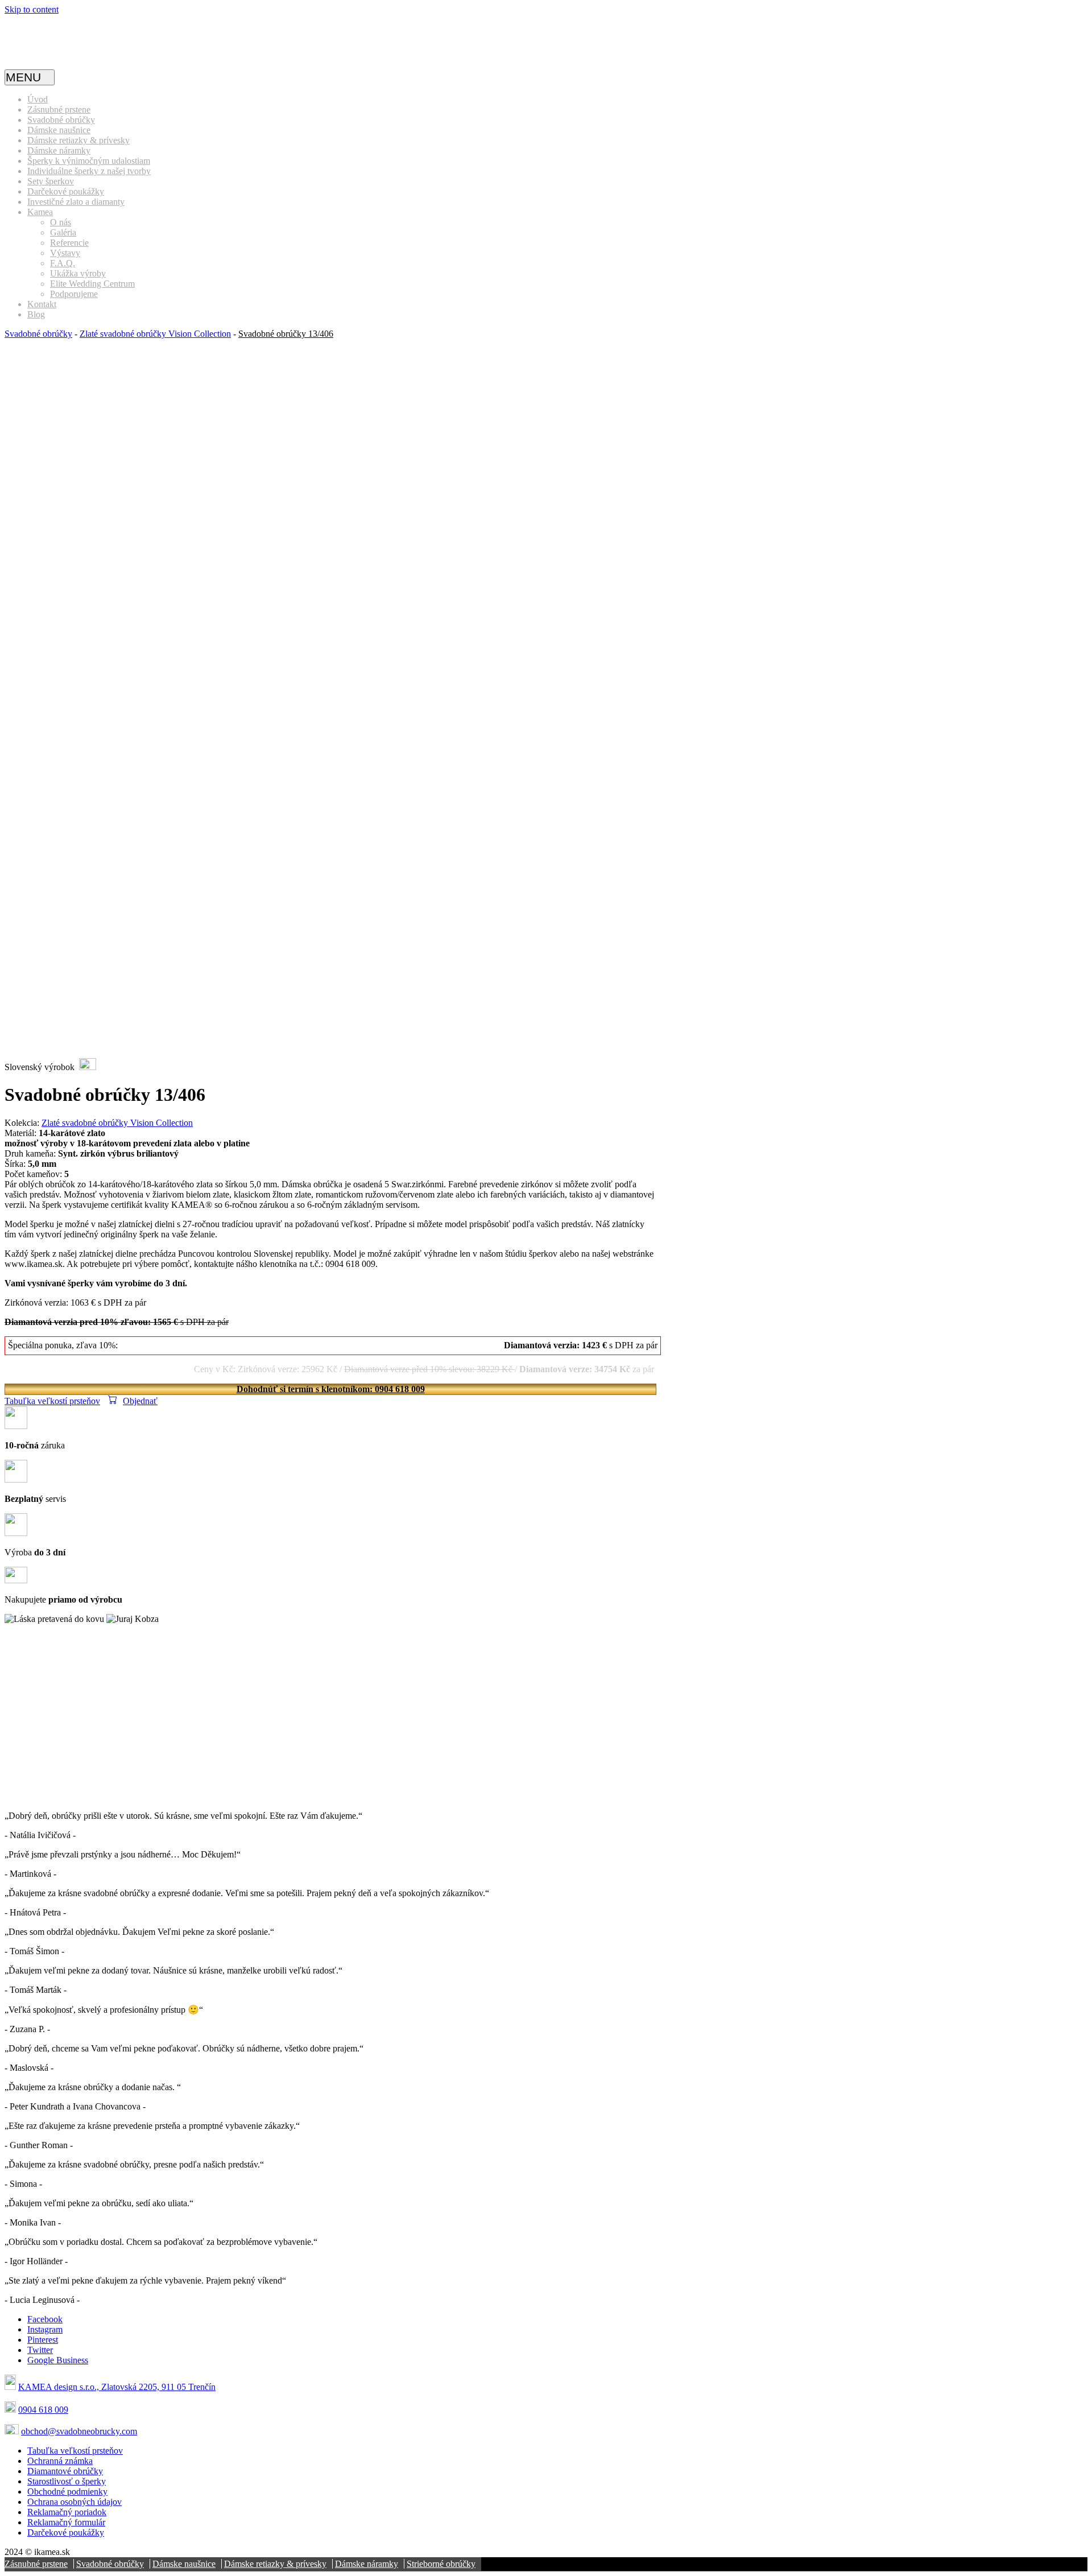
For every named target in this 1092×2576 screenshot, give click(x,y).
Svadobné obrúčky (61, 120)
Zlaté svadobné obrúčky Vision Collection (155, 334)
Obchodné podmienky (67, 2492)
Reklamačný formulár (66, 2522)
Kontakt (42, 304)
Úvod (38, 99)
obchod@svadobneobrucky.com (79, 2431)
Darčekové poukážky (66, 191)
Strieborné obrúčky (441, 2564)
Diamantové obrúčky (65, 2471)
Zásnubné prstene (59, 110)
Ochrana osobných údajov (75, 2502)
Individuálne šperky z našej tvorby (89, 171)
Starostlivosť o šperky (67, 2481)
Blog (36, 314)
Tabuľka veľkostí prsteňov (52, 1401)
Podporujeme (74, 294)
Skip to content (32, 9)
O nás (61, 222)
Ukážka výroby (78, 273)
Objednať (140, 1401)
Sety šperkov (51, 181)
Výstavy (65, 253)
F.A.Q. (63, 263)
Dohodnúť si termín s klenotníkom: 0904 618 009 (331, 1389)
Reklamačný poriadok (67, 2512)
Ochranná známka (60, 2461)
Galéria (63, 232)
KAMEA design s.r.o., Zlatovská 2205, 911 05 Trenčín (117, 2387)
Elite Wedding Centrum (92, 284)
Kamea (40, 212)
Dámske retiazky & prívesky (78, 140)
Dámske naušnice (59, 130)
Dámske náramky (59, 150)
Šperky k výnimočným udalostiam (89, 161)
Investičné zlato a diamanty (76, 202)
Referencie (69, 243)
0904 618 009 (43, 2410)
